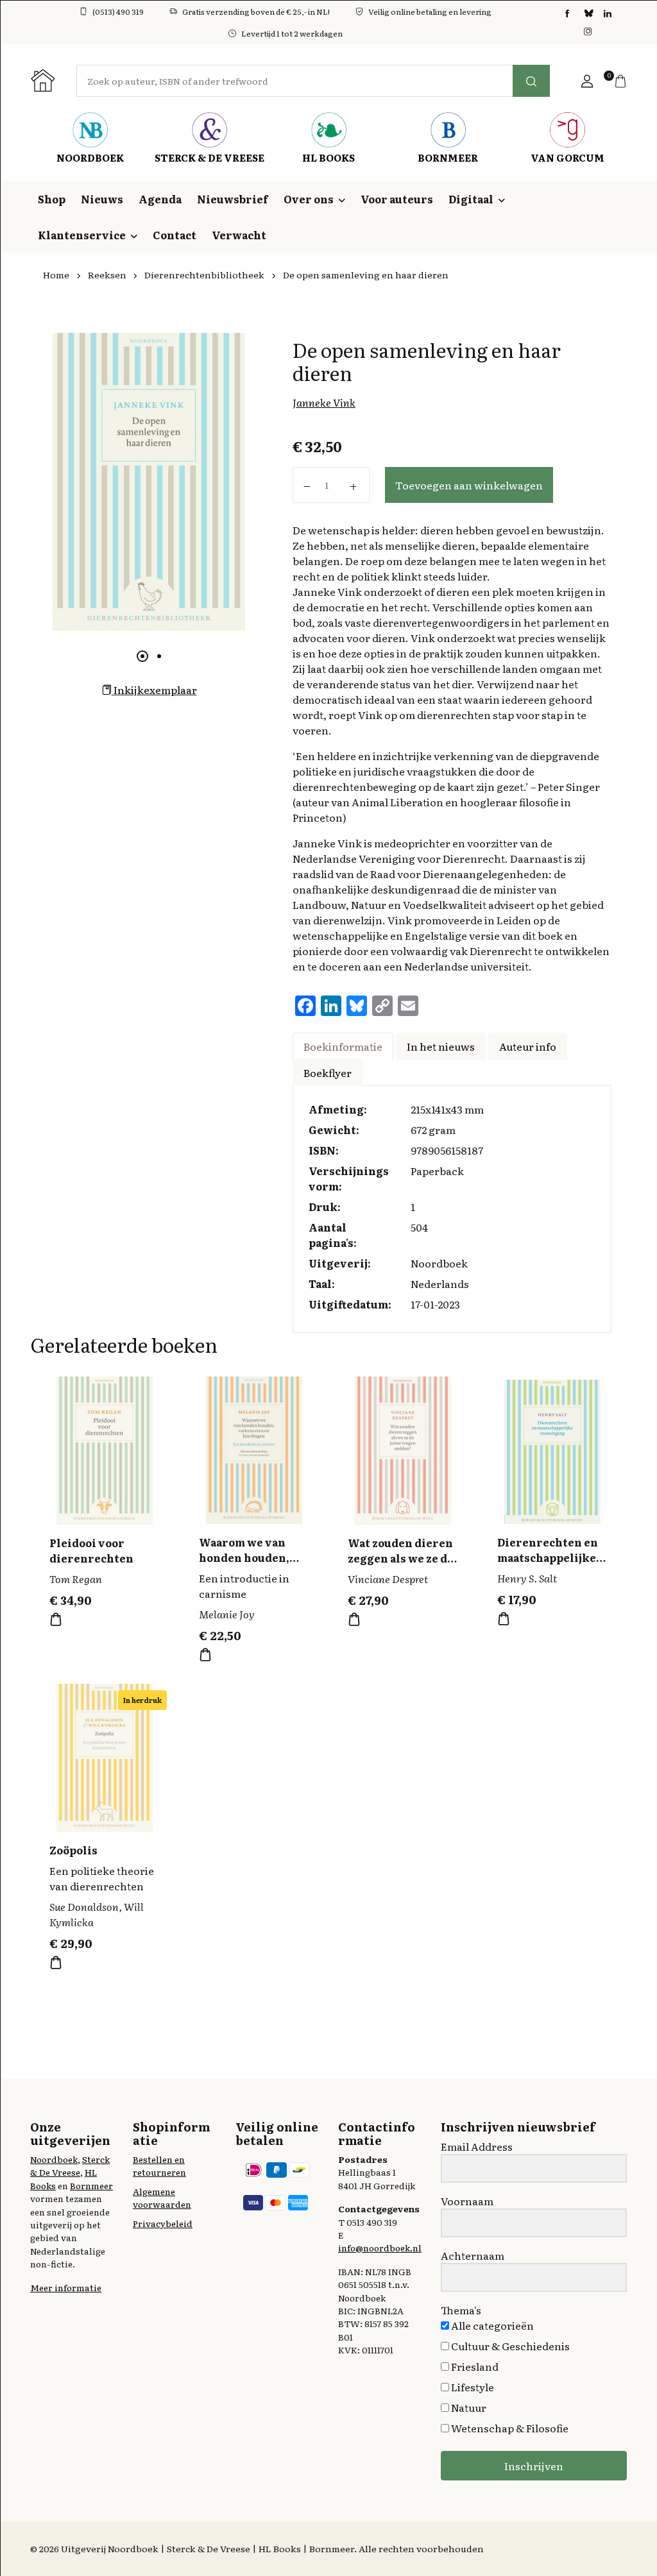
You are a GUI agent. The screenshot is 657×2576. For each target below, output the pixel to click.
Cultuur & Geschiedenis (509, 2346)
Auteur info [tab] (528, 1046)
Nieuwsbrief (233, 199)
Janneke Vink (324, 402)
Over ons (309, 199)
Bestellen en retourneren (159, 2165)
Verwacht (239, 235)
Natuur (468, 2407)
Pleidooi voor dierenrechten (91, 1550)
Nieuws (102, 199)
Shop (52, 199)
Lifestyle (472, 2387)
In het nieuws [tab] (441, 1046)
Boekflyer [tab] (328, 1072)
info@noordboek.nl (380, 2248)
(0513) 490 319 (118, 12)
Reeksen (107, 275)
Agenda (160, 199)
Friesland (474, 2366)
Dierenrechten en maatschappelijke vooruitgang (548, 1557)
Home (56, 275)
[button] (587, 81)
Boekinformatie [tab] (343, 1046)
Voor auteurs (397, 199)
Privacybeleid (163, 2223)
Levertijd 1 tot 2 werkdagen (292, 33)
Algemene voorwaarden (162, 2198)
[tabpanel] (149, 482)
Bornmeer (91, 2185)
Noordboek (54, 2159)
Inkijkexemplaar (154, 690)
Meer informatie (66, 2287)
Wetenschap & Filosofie (509, 2428)
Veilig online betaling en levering (430, 12)
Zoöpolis (73, 1850)
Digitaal (471, 199)
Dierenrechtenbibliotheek (204, 275)
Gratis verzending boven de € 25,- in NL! (256, 12)
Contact (175, 235)
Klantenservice (82, 235)
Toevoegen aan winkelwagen (469, 485)
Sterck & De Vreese (70, 2165)
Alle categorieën (491, 2325)
